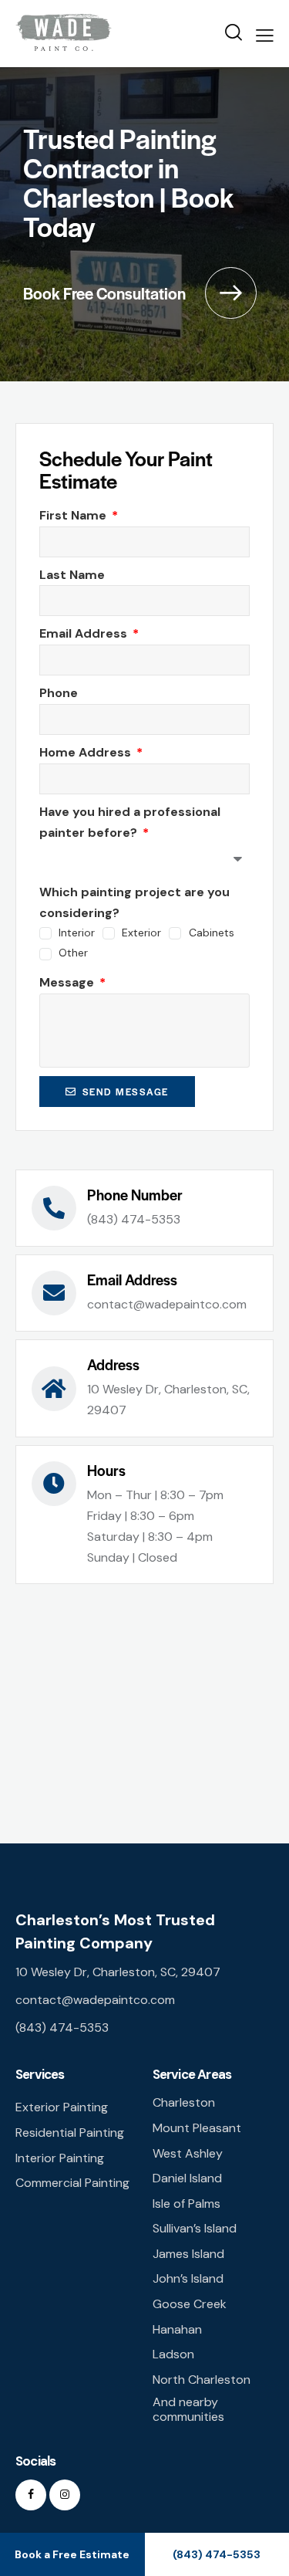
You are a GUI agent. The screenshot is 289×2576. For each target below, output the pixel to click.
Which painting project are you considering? (134, 902)
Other (73, 953)
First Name (74, 515)
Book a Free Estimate (72, 2554)
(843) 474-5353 (62, 2028)
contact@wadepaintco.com (95, 2000)
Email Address (85, 633)
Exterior (141, 933)
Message (68, 982)
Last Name (72, 575)
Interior (77, 933)
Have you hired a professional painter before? (130, 822)
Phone (59, 693)
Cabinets (211, 933)
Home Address (87, 752)
